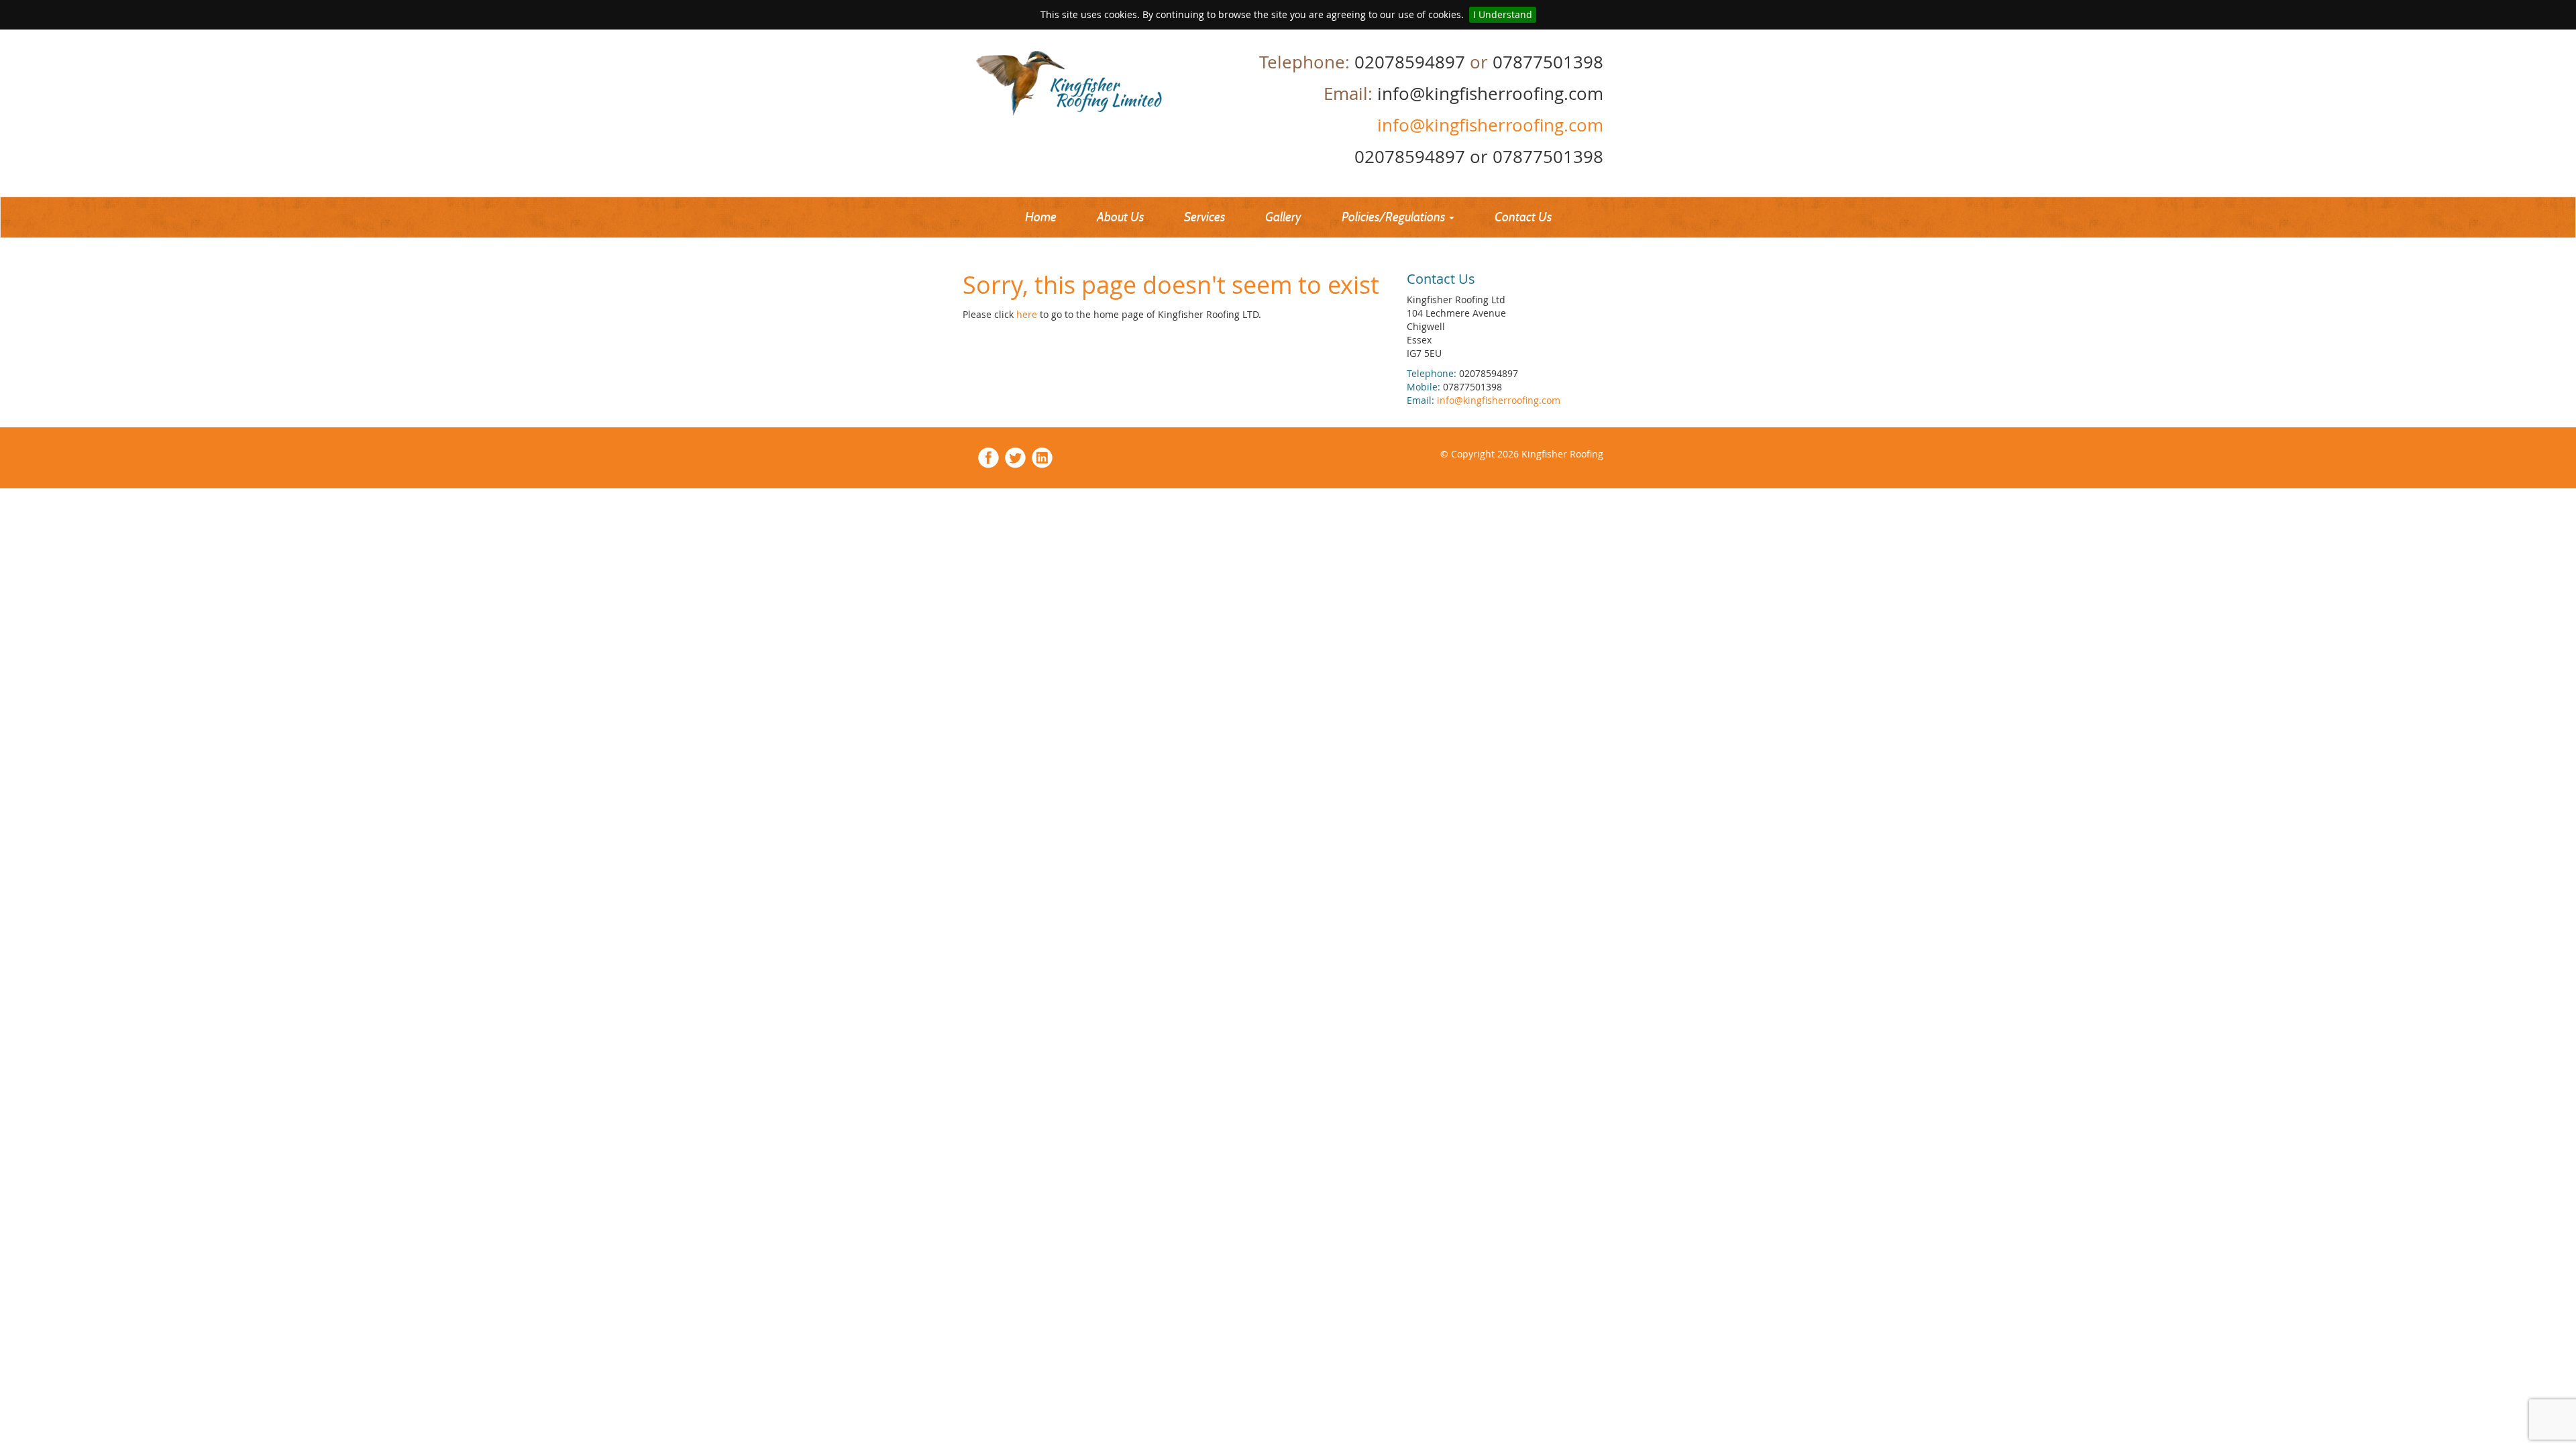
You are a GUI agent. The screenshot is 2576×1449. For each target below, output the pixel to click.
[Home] (1098, 83)
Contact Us (1523, 217)
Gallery (1283, 217)
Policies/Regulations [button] (1395, 217)
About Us (1120, 217)
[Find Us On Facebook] (988, 457)
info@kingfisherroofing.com (1488, 125)
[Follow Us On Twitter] (1015, 457)
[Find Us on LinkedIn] (1042, 457)
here (1028, 314)
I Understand (1503, 14)
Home (1041, 217)
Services (1204, 217)
